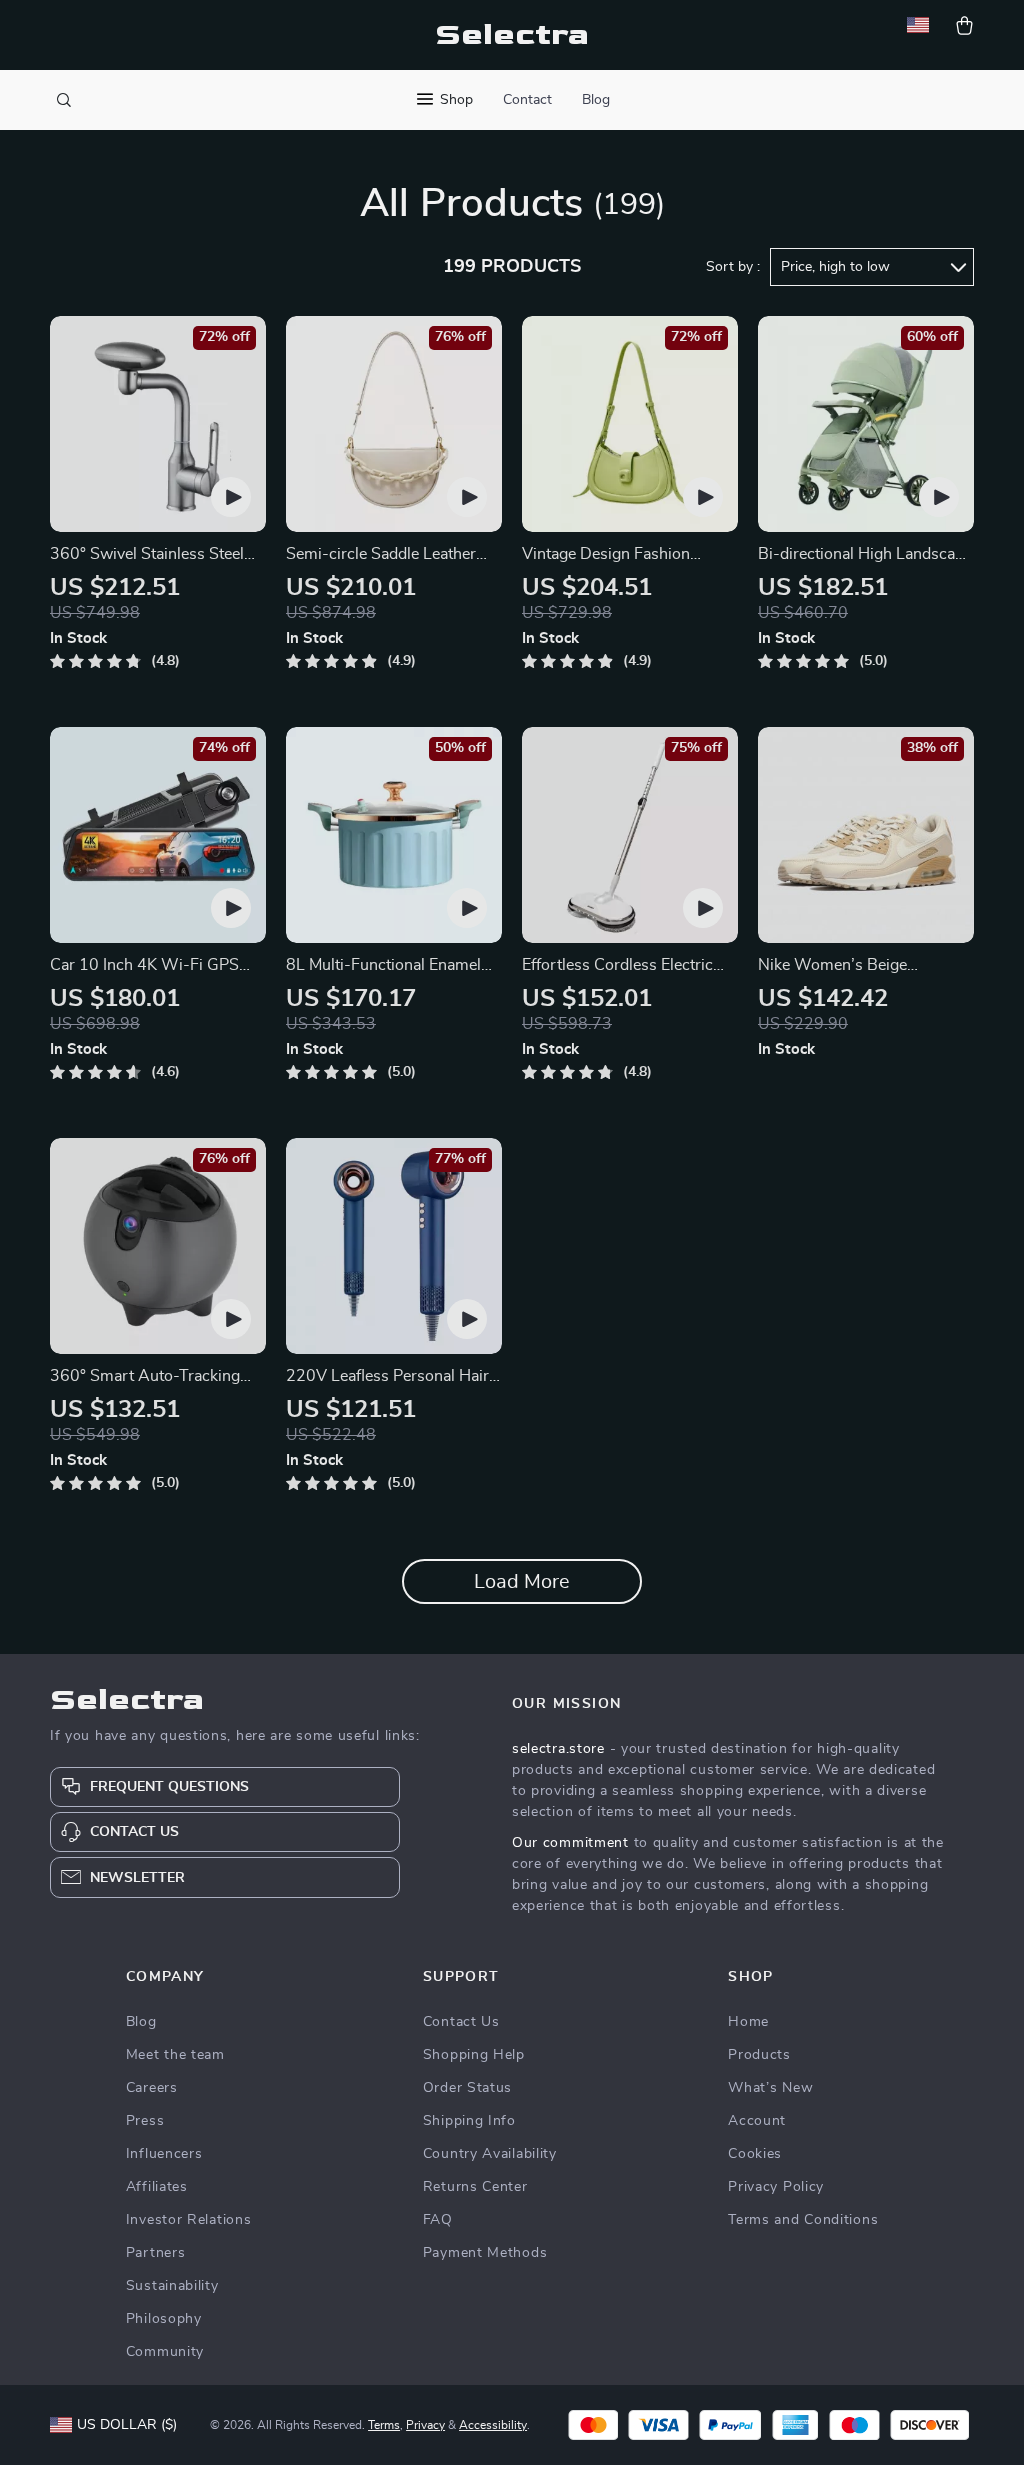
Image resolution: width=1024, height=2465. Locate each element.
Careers (152, 2088)
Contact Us (461, 2022)
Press (145, 2121)
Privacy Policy (776, 2187)
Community (165, 2352)
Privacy (425, 2425)
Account (757, 2121)
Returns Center (475, 2187)
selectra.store (558, 1749)
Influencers (164, 2154)
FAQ (438, 2220)
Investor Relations (189, 2220)
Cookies (755, 2154)
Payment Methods (485, 2253)
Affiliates (157, 2187)
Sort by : (733, 267)
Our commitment (570, 1843)
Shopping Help (474, 2055)
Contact (527, 100)
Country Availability (490, 2154)
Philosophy (164, 2319)
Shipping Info (469, 2121)
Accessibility (493, 2425)
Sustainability (172, 2286)
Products (759, 2055)
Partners (156, 2253)
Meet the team (175, 2055)
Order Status (467, 2088)
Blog (596, 100)
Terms (384, 2425)
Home (748, 2022)
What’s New (770, 2088)
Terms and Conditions (803, 2220)
